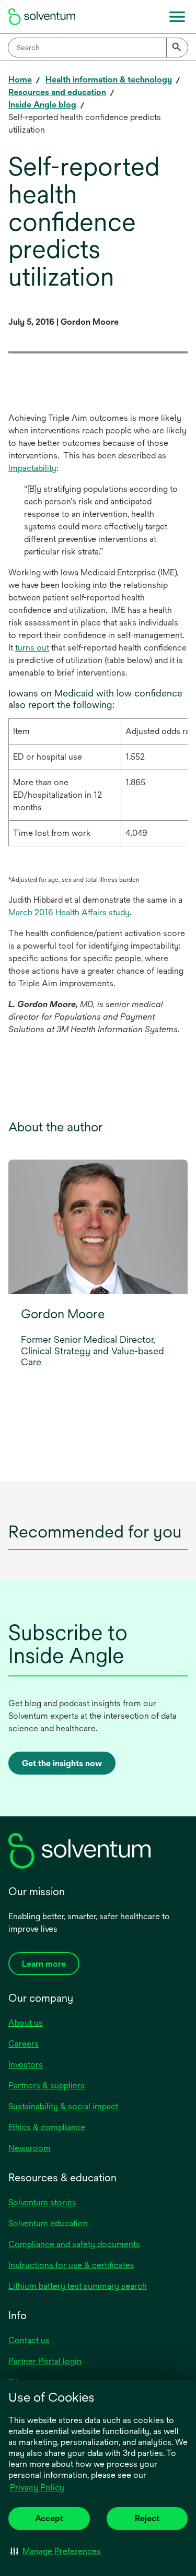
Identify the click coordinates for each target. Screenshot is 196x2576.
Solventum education (48, 2223)
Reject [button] (147, 2518)
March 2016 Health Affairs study (69, 912)
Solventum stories (42, 2202)
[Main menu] (177, 17)
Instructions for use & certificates (71, 2265)
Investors (26, 2065)
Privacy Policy (37, 2488)
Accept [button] (49, 2518)
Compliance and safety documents (74, 2244)
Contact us (29, 2340)
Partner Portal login (45, 2361)
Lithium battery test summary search (78, 2286)
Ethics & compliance (47, 2127)
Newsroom (30, 2148)
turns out (32, 648)
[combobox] (98, 48)
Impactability (32, 468)
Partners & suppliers (47, 2085)
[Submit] (177, 48)
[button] (56, 2551)
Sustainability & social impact (63, 2106)
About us (26, 2023)
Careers (24, 2044)
